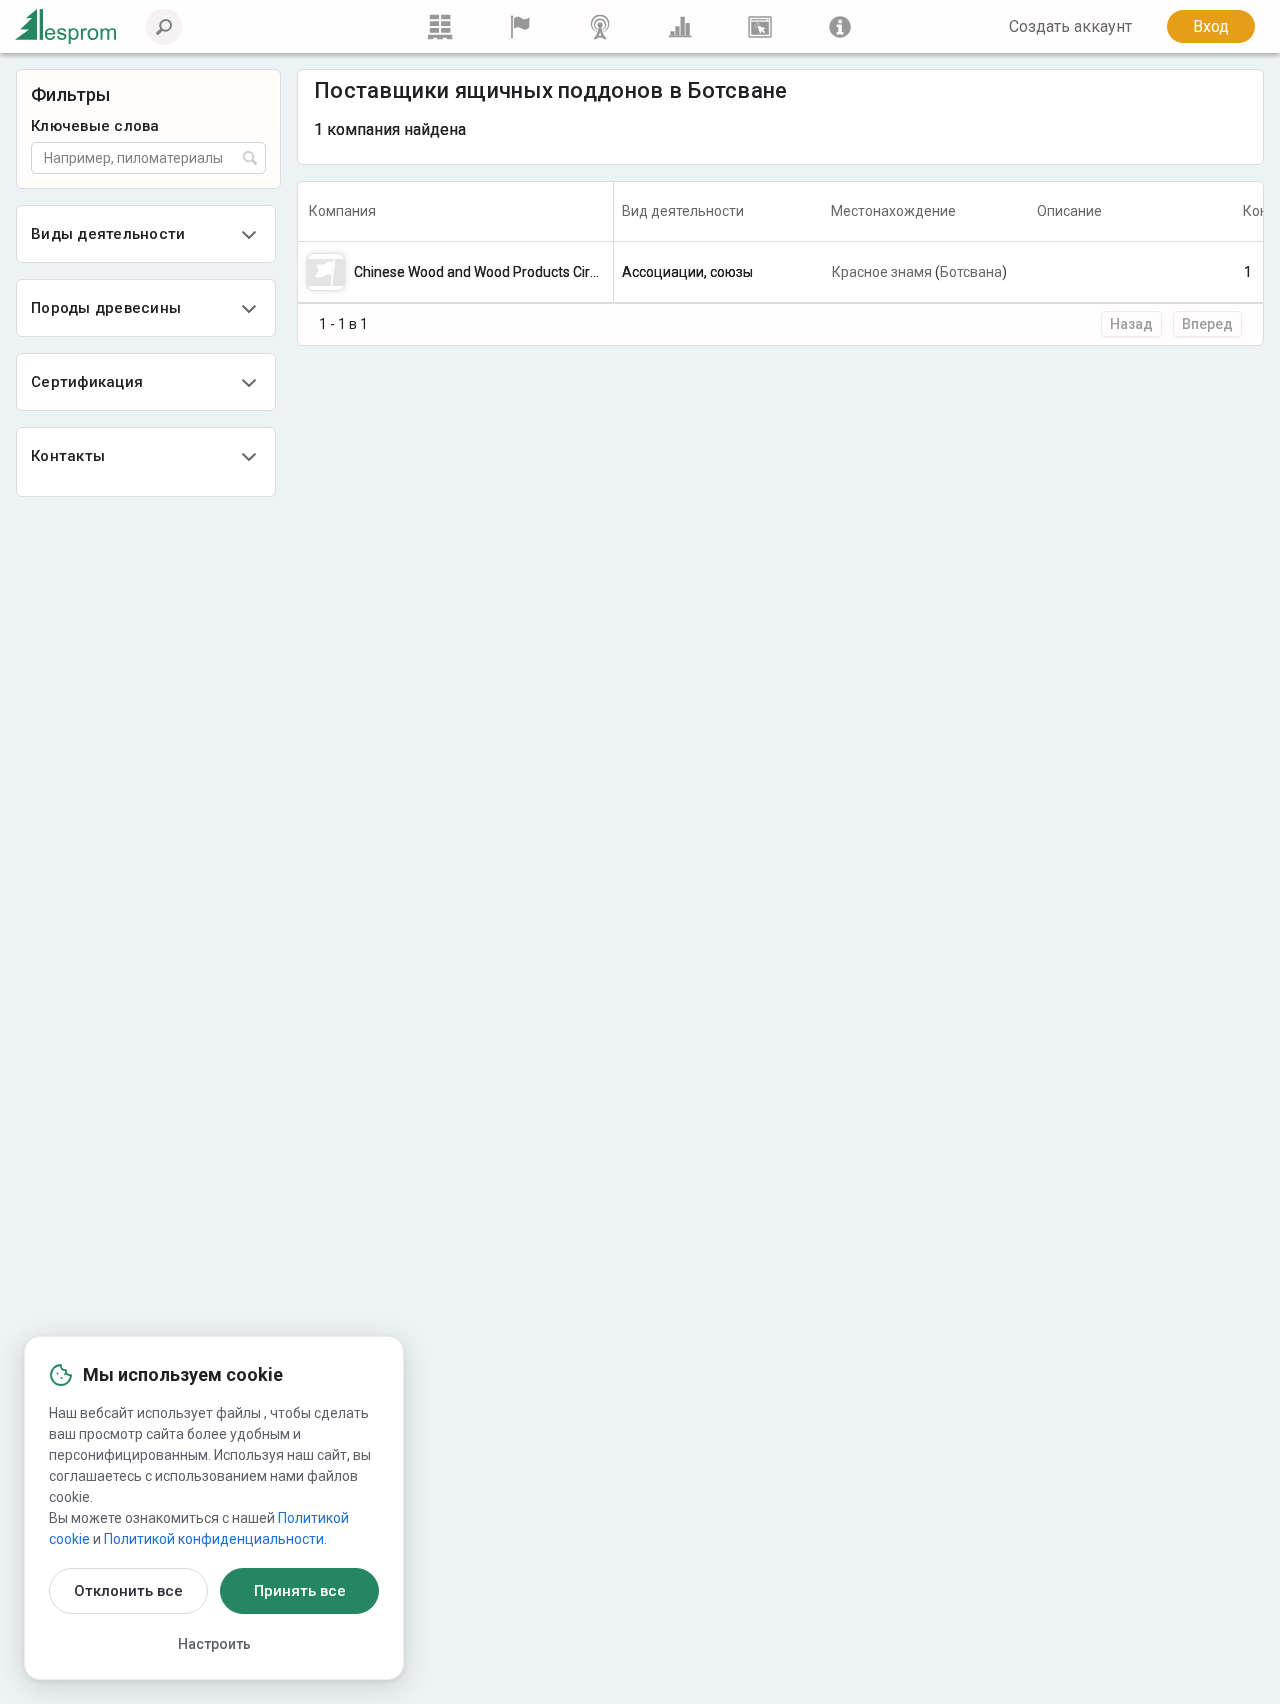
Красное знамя (882, 272)
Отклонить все (128, 1591)
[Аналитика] (680, 26)
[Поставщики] (520, 26)
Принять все (300, 1591)
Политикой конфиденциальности (214, 1539)
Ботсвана (971, 272)
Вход (1211, 26)
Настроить (214, 1644)
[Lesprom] (840, 26)
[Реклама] (760, 26)
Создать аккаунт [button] (1070, 26)
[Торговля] (440, 26)
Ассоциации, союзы (687, 272)
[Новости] (600, 26)
